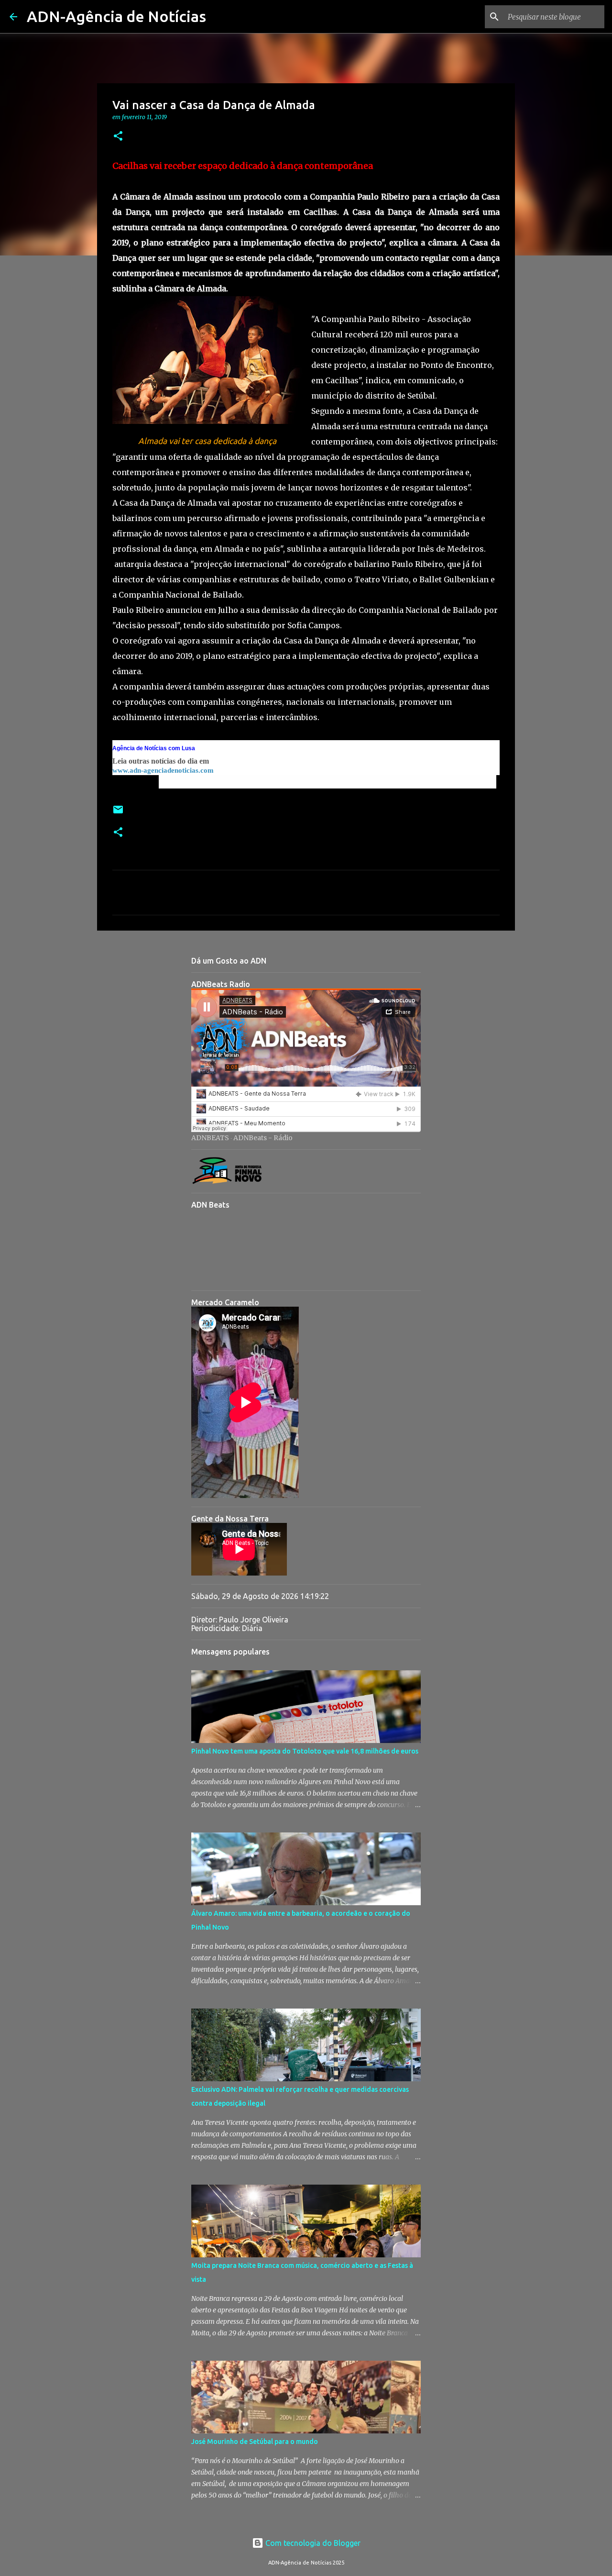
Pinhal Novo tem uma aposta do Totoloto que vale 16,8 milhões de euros (305, 1751)
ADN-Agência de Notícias (116, 16)
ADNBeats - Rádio (263, 1138)
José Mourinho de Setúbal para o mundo (255, 2442)
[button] (118, 137)
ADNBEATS (210, 1138)
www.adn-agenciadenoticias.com (163, 770)
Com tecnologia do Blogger (312, 2543)
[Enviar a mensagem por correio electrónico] (118, 813)
